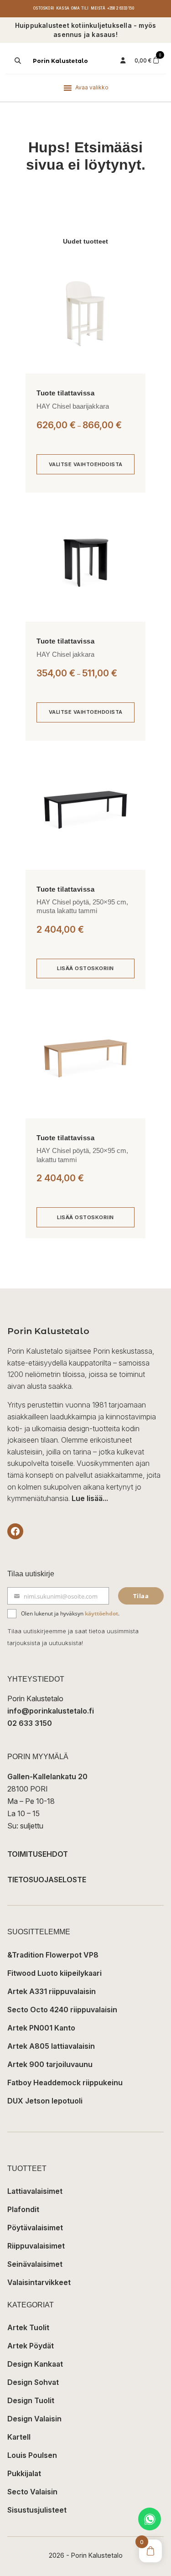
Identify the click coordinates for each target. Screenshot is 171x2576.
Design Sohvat (33, 2382)
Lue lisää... (90, 1498)
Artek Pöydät (31, 2346)
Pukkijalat (24, 2473)
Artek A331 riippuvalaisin (52, 1991)
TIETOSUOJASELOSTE (47, 1880)
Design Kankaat (35, 2364)
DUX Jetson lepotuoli (45, 2101)
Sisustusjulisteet (37, 2510)
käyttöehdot (101, 1613)
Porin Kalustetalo (60, 61)
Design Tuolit (31, 2400)
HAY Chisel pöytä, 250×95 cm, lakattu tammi (82, 1155)
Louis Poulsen (32, 2455)
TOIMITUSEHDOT (38, 1854)
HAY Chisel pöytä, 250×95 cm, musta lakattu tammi (82, 906)
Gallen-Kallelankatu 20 (47, 1776)
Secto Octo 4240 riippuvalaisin (62, 2010)
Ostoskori (44, 8)
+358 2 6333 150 (121, 8)
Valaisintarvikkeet (39, 2282)
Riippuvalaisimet (36, 2246)
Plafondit (23, 2209)
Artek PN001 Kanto (41, 2028)
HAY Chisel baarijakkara (73, 406)
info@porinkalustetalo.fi (51, 1711)
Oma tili (80, 8)
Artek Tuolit (28, 2327)
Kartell (19, 2437)
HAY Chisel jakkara (65, 654)
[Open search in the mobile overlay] (17, 61)
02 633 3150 (30, 1723)
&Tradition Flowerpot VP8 (53, 1955)
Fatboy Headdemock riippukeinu (65, 2083)
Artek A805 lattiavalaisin (51, 2046)
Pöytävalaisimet (35, 2228)
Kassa (63, 8)
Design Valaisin (34, 2419)
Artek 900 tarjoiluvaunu (50, 2064)
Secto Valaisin (32, 2492)
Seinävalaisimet (35, 2264)
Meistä (98, 8)
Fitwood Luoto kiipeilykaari (54, 1973)
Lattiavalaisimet (35, 2191)
